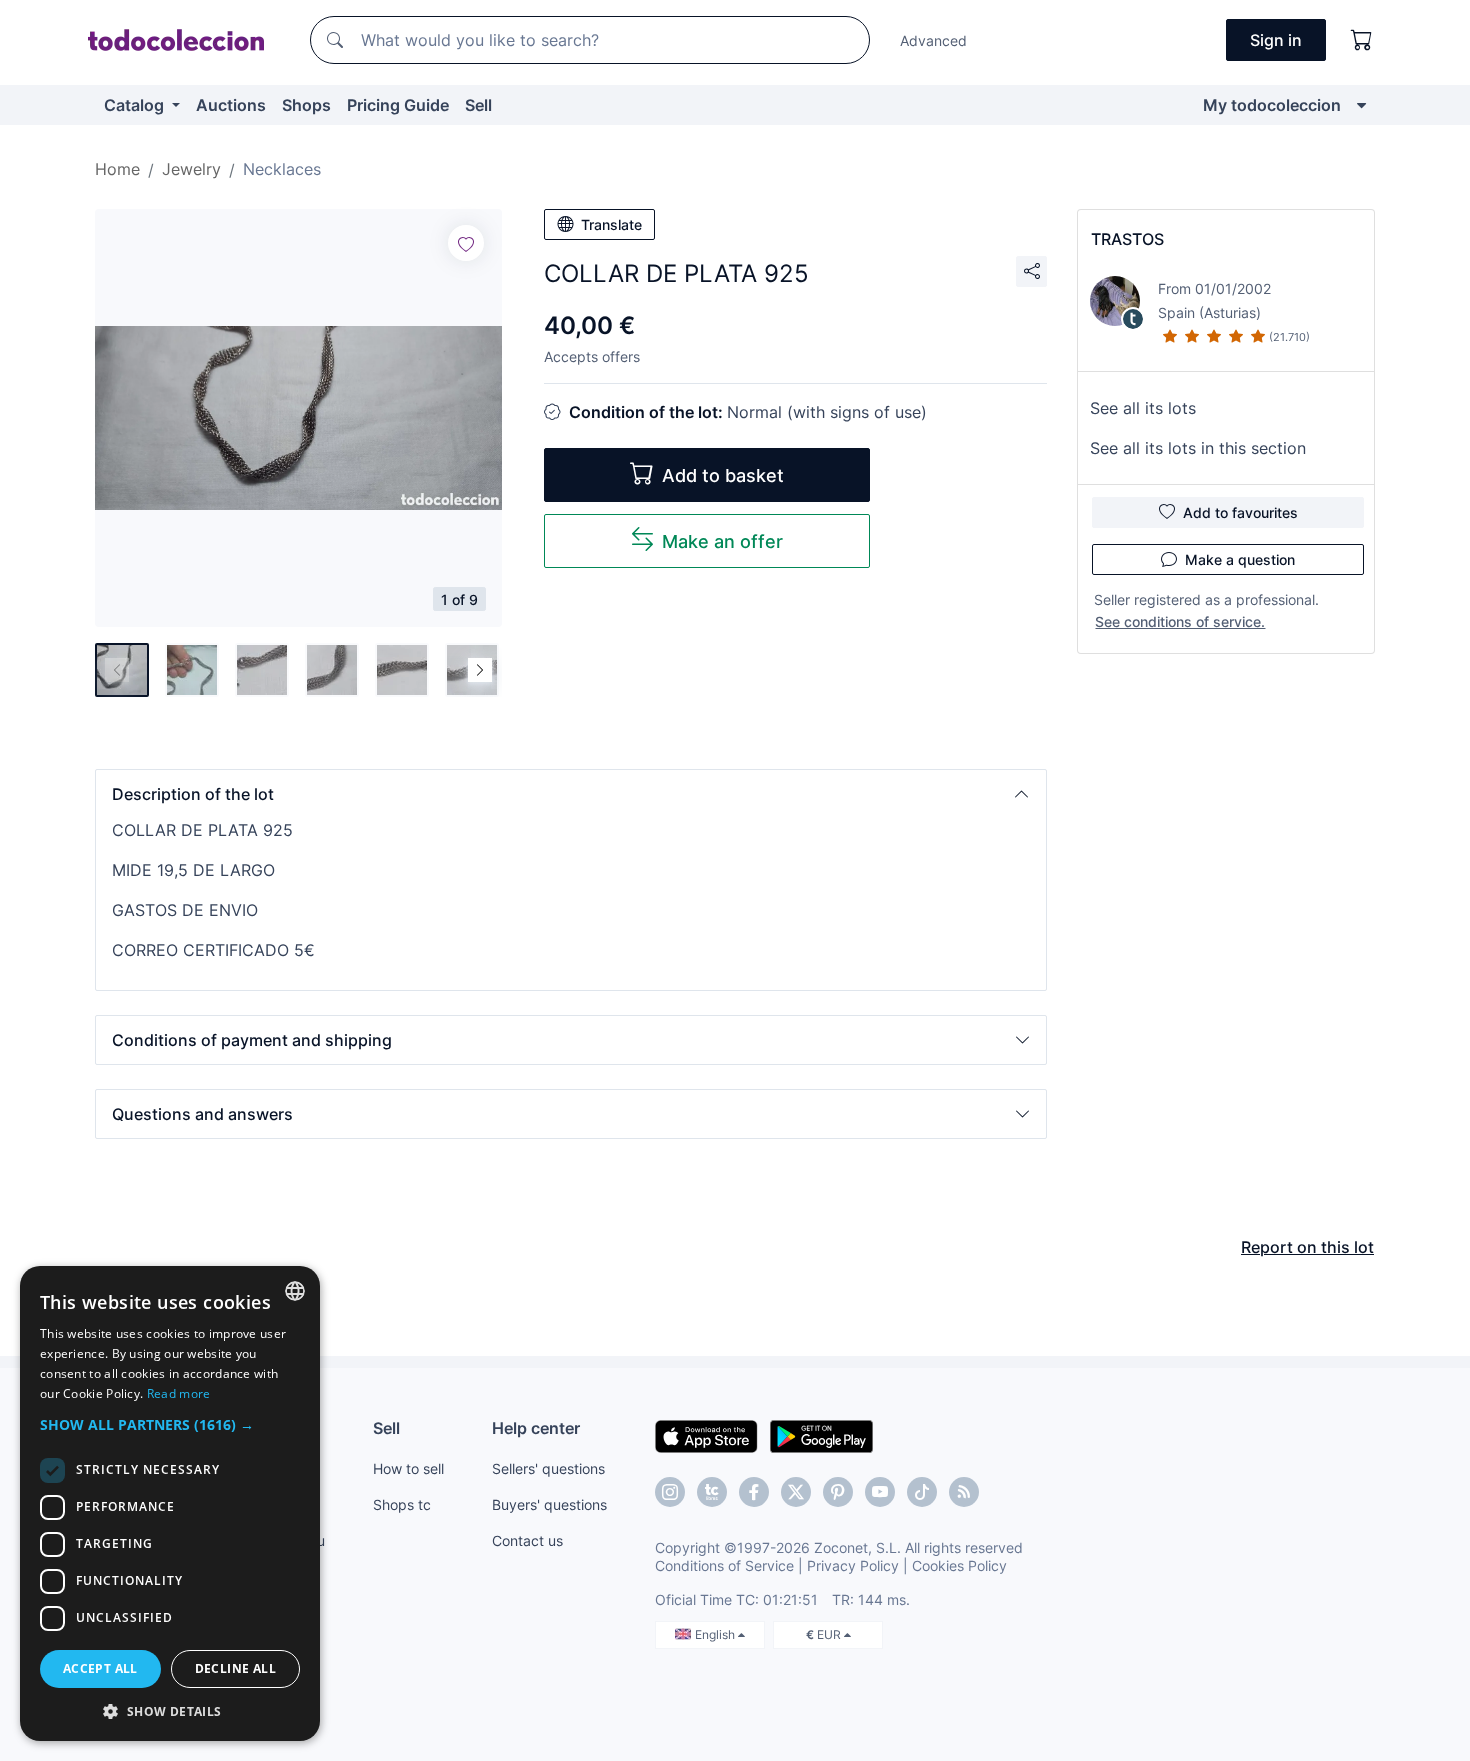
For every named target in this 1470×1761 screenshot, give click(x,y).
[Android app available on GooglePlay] (821, 1435)
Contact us (527, 1540)
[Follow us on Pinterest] (838, 1492)
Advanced (933, 40)
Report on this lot (1307, 1247)
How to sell (408, 1468)
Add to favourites (1240, 512)
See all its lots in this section (1198, 448)
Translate (611, 224)
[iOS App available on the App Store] (706, 1435)
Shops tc (402, 1504)
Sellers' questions (548, 1468)
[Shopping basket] (1362, 40)
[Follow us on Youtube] (880, 1492)
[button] (571, 794)
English (716, 1634)
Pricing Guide (398, 105)
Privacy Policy (853, 1565)
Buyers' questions (549, 1504)
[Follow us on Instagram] (670, 1492)
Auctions (231, 105)
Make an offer (722, 541)
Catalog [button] (136, 105)
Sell (478, 105)
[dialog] (170, 1503)
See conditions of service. (1180, 621)
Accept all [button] (100, 1668)
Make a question (1240, 559)
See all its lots (1143, 408)
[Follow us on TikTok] (922, 1492)
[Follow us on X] (796, 1492)
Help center (536, 1428)
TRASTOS (1127, 239)
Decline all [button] (235, 1668)
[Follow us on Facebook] (754, 1492)
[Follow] (466, 243)
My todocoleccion (1272, 105)
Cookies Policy (959, 1565)
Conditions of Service (724, 1565)
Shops (306, 105)
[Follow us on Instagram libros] (712, 1492)
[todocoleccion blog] (964, 1492)
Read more (179, 1393)
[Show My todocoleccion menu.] (1361, 105)
